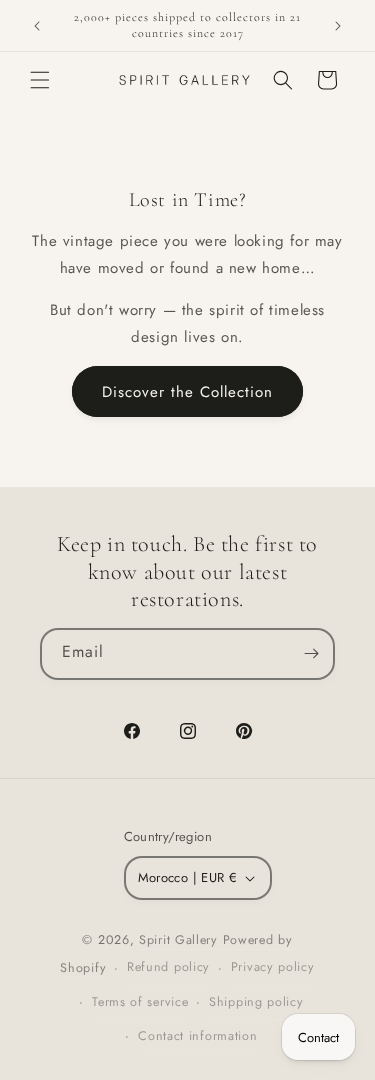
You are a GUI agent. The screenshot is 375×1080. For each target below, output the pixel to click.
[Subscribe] (311, 654)
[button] (40, 80)
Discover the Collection (187, 392)
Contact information (197, 1036)
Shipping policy (256, 1002)
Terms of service (140, 1002)
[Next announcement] (338, 26)
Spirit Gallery (181, 940)
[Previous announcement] (37, 26)
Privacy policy (273, 967)
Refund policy (168, 967)
